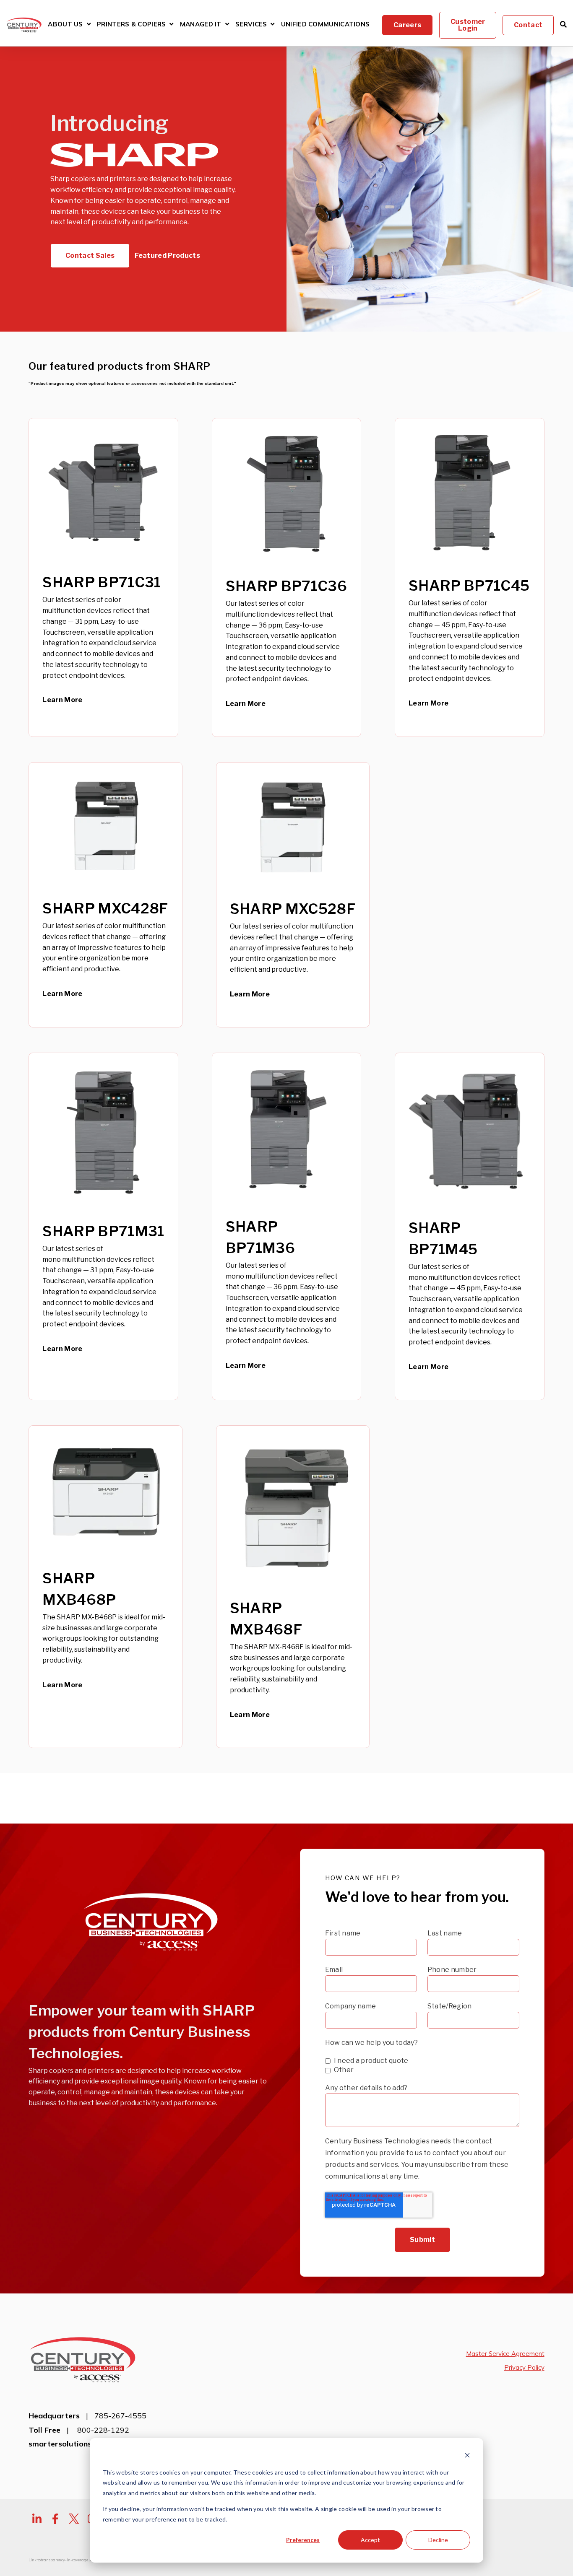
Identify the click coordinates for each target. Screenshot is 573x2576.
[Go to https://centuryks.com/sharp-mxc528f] (293, 895)
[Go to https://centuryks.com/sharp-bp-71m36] (287, 1226)
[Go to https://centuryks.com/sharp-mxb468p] (105, 1587)
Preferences (303, 2540)
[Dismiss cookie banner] (467, 2456)
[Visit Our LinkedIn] (37, 2519)
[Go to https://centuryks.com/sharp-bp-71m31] (103, 1226)
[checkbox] (422, 2065)
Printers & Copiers (131, 25)
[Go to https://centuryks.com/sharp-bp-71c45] (470, 577)
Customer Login (468, 25)
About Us (65, 25)
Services (251, 25)
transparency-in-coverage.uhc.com (72, 2560)
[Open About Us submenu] (89, 24)
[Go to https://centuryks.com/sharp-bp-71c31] (103, 577)
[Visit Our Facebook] (55, 2519)
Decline (438, 2540)
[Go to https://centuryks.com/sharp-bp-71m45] (470, 1226)
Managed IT (201, 25)
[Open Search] (563, 24)
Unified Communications (326, 25)
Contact (528, 25)
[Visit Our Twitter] (74, 2519)
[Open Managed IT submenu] (227, 24)
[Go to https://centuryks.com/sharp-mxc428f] (105, 895)
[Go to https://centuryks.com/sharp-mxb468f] (293, 1587)
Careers (407, 25)
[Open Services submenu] (272, 24)
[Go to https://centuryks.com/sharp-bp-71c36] (287, 577)
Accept (370, 2540)
